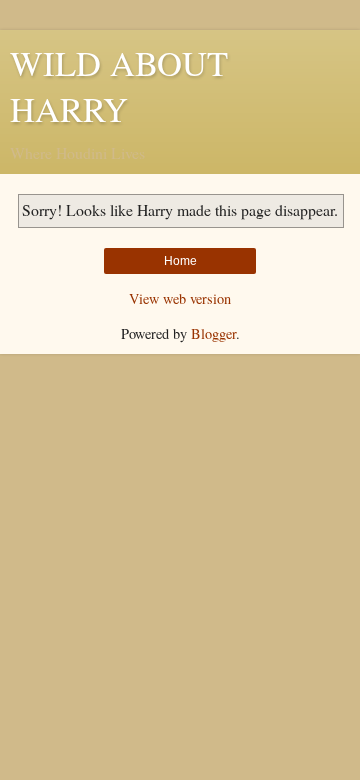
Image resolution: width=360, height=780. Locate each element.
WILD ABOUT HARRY (119, 86)
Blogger (213, 333)
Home (180, 261)
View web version (180, 298)
